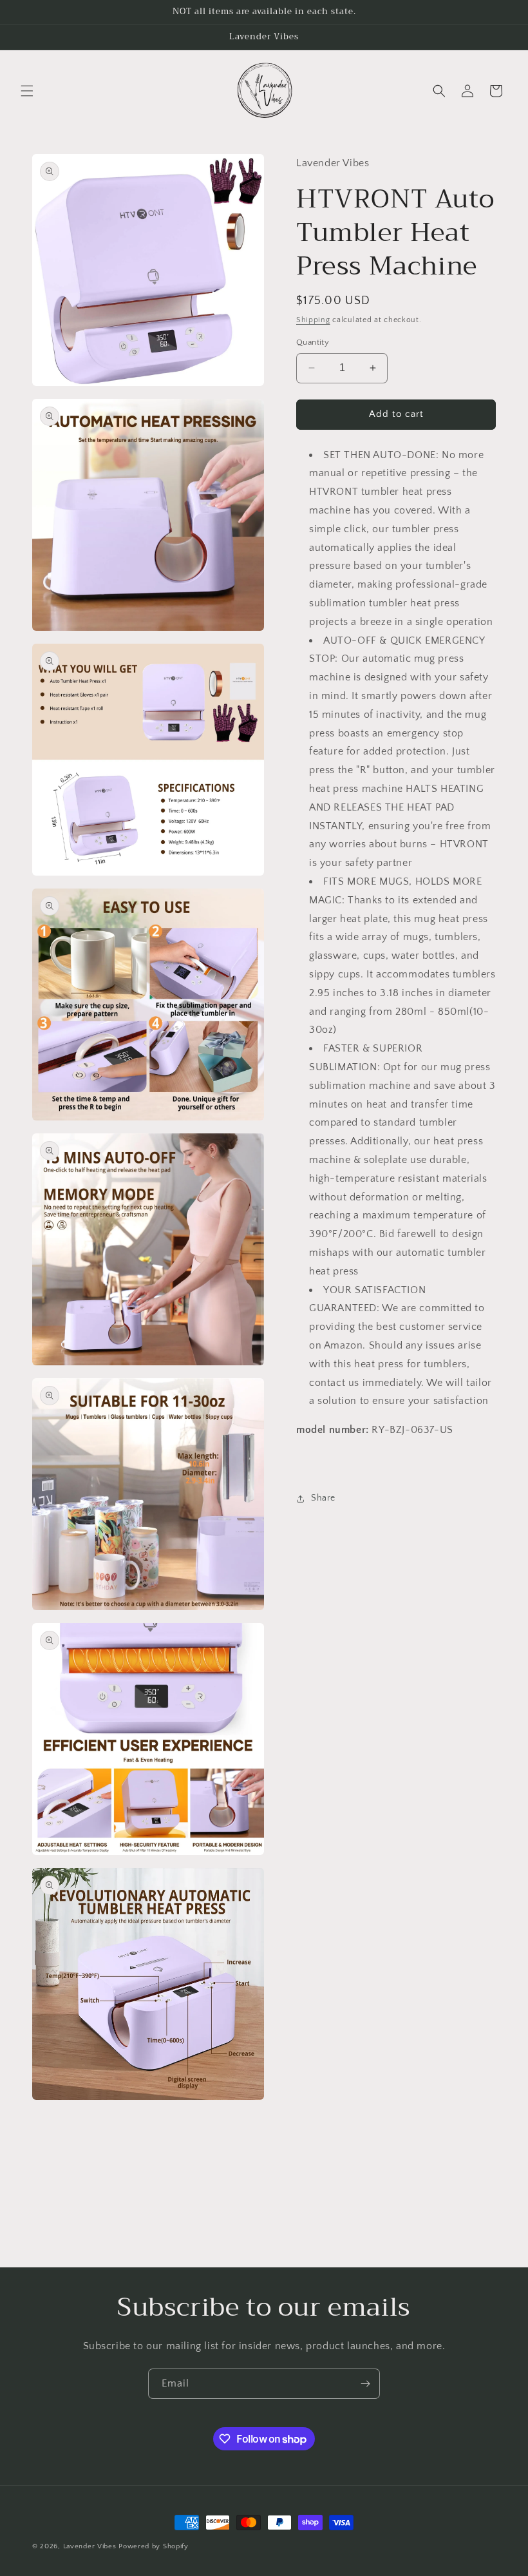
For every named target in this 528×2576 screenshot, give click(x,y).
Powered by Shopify (154, 2546)
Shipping (313, 320)
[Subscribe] (365, 2384)
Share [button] (323, 1498)
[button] (27, 91)
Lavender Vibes (90, 2546)
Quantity (313, 342)
